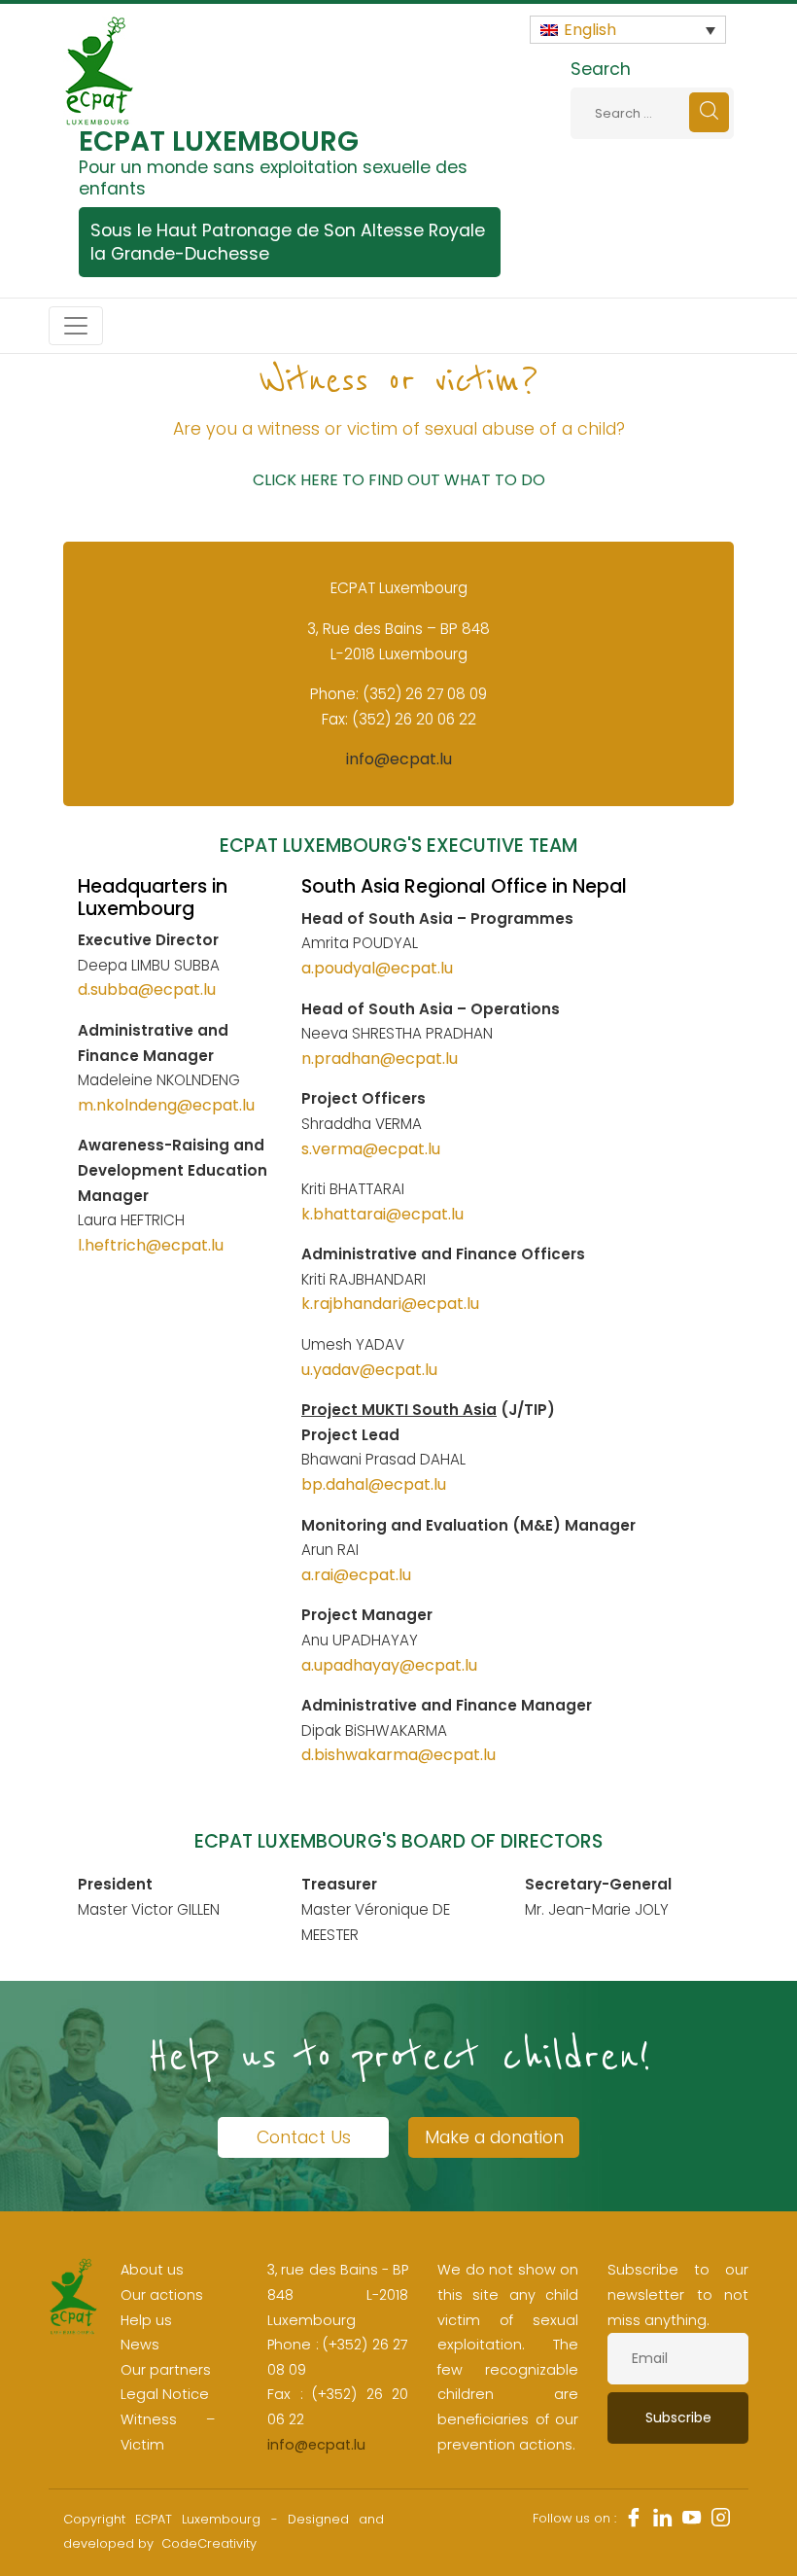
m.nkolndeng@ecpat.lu (166, 1105)
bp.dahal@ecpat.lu (374, 1484)
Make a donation (494, 2137)
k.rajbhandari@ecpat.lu (390, 1304)
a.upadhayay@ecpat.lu (389, 1665)
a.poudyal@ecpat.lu (377, 968)
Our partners (166, 2370)
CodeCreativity (209, 2543)
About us (152, 2270)
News (140, 2345)
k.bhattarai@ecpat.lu (382, 1214)
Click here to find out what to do (399, 480)
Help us (146, 2320)
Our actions (162, 2295)
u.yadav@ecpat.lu (369, 1370)
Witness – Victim (168, 2432)
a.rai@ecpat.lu (356, 1575)
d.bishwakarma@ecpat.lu (398, 1755)
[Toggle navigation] (76, 326)
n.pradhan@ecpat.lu (380, 1059)
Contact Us (304, 2137)
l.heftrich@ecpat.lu (151, 1245)
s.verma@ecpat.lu (371, 1149)
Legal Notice (165, 2394)
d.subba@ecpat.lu (147, 989)
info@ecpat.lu (399, 759)
